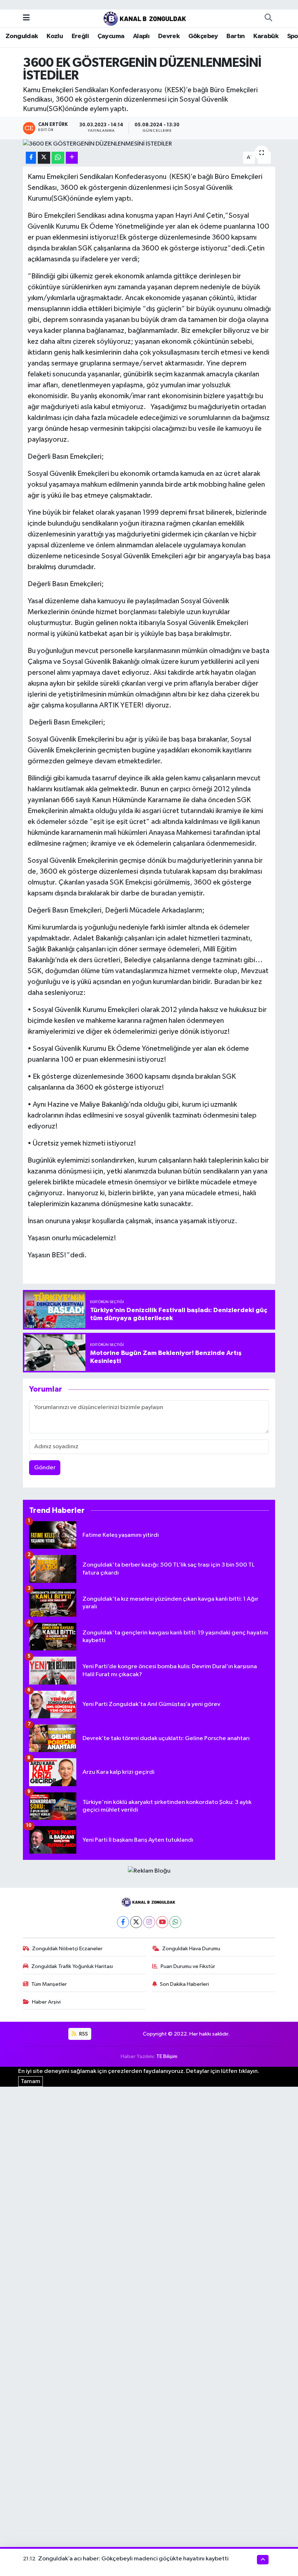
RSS (83, 2034)
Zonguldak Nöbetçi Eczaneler (67, 1949)
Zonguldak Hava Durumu (191, 1949)
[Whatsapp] (175, 1922)
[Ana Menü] (26, 18)
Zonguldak (22, 36)
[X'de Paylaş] (44, 158)
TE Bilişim (167, 2056)
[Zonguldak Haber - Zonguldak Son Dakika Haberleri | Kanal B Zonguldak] (146, 18)
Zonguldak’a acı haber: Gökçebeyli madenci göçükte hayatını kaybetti (133, 2559)
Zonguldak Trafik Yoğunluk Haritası (72, 1966)
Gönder (45, 1468)
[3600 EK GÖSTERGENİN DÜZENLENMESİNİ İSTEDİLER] (149, 144)
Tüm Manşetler (49, 1984)
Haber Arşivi (46, 2002)
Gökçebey (203, 36)
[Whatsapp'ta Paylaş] (58, 158)
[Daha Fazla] (72, 158)
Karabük (266, 36)
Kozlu (55, 36)
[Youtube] (162, 1922)
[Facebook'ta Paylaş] (31, 158)
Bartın (235, 36)
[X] (136, 1922)
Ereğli (80, 36)
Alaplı (141, 36)
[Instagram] (149, 1922)
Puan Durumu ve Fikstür (188, 1966)
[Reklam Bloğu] (149, 1871)
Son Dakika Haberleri (184, 1984)
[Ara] (268, 18)
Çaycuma (111, 36)
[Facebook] (123, 1922)
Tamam (31, 2081)
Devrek (169, 36)
